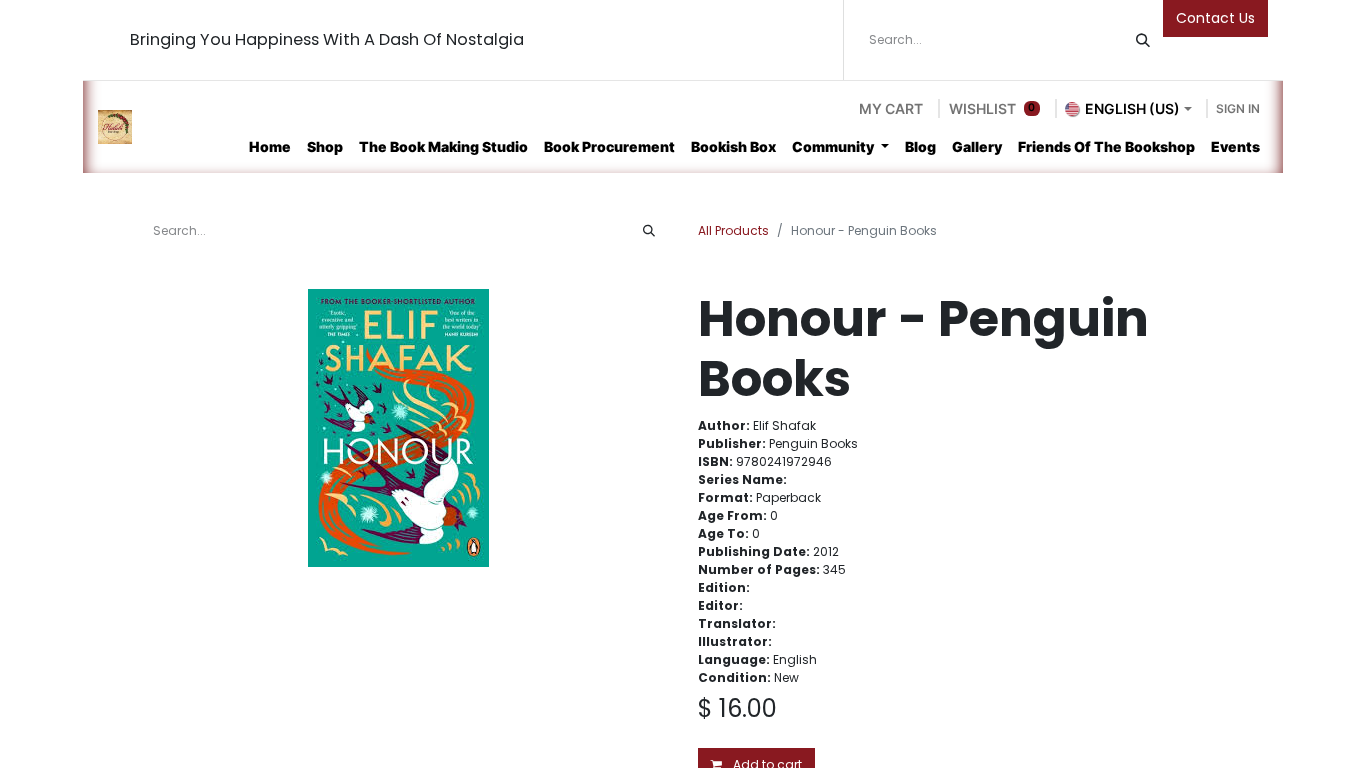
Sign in (1238, 108)
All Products (733, 230)
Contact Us (1215, 18)
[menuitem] (270, 146)
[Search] (1143, 40)
